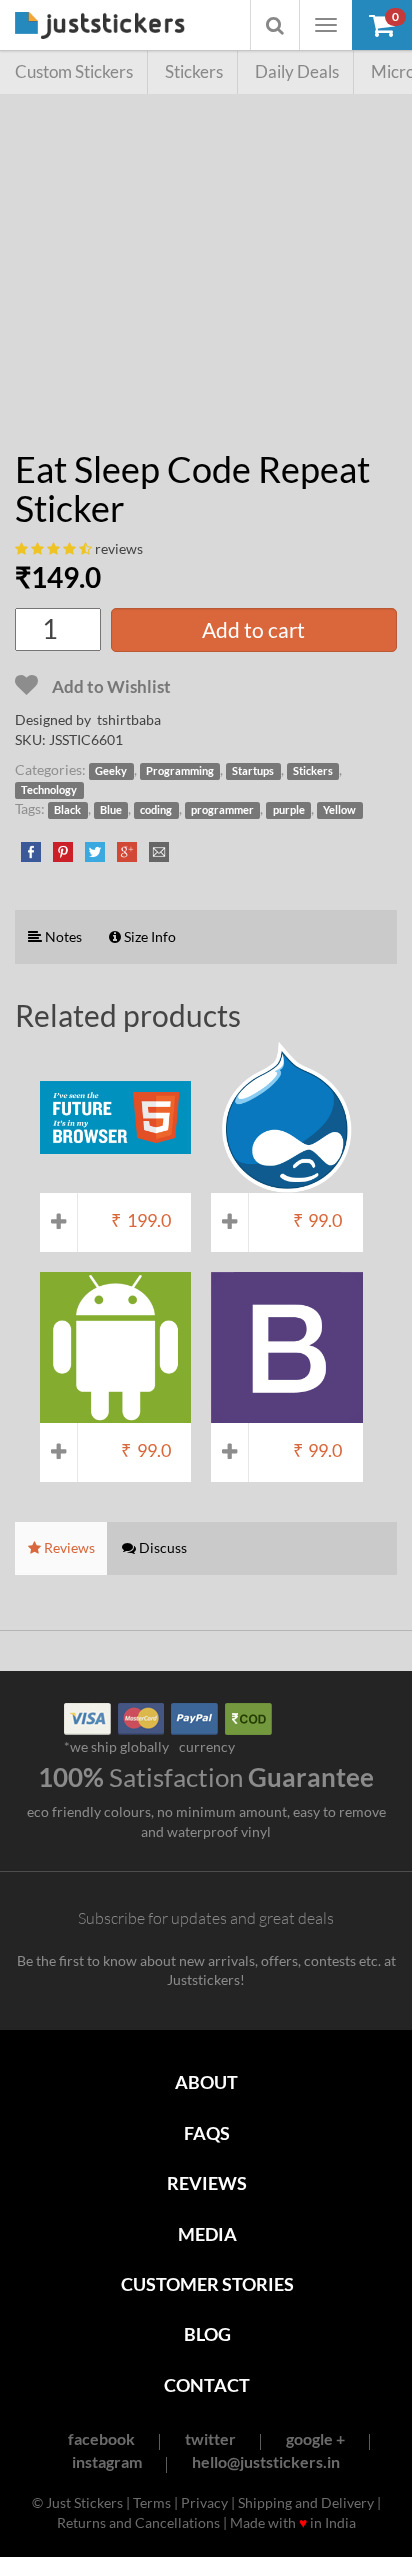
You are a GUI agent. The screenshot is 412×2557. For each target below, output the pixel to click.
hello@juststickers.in (266, 2461)
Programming (180, 771)
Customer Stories (207, 2284)
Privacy (204, 2502)
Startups (253, 771)
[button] (382, 25)
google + (315, 2438)
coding (156, 810)
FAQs (207, 2133)
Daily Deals (297, 71)
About (206, 2082)
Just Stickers (100, 26)
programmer (222, 810)
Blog (207, 2334)
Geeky (111, 771)
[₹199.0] (115, 1183)
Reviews (207, 2183)
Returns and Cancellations (138, 2522)
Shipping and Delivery (306, 2502)
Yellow (339, 810)
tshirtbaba (129, 719)
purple (289, 810)
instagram (107, 2461)
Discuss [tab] (161, 1547)
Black (67, 810)
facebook (101, 2438)
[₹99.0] (286, 1183)
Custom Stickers (74, 71)
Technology (49, 790)
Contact (207, 2385)
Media (207, 2234)
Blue (111, 810)
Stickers (194, 71)
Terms (152, 2502)
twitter (210, 2438)
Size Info (148, 936)
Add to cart (253, 629)
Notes (62, 936)
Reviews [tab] (68, 1547)
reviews (119, 548)
